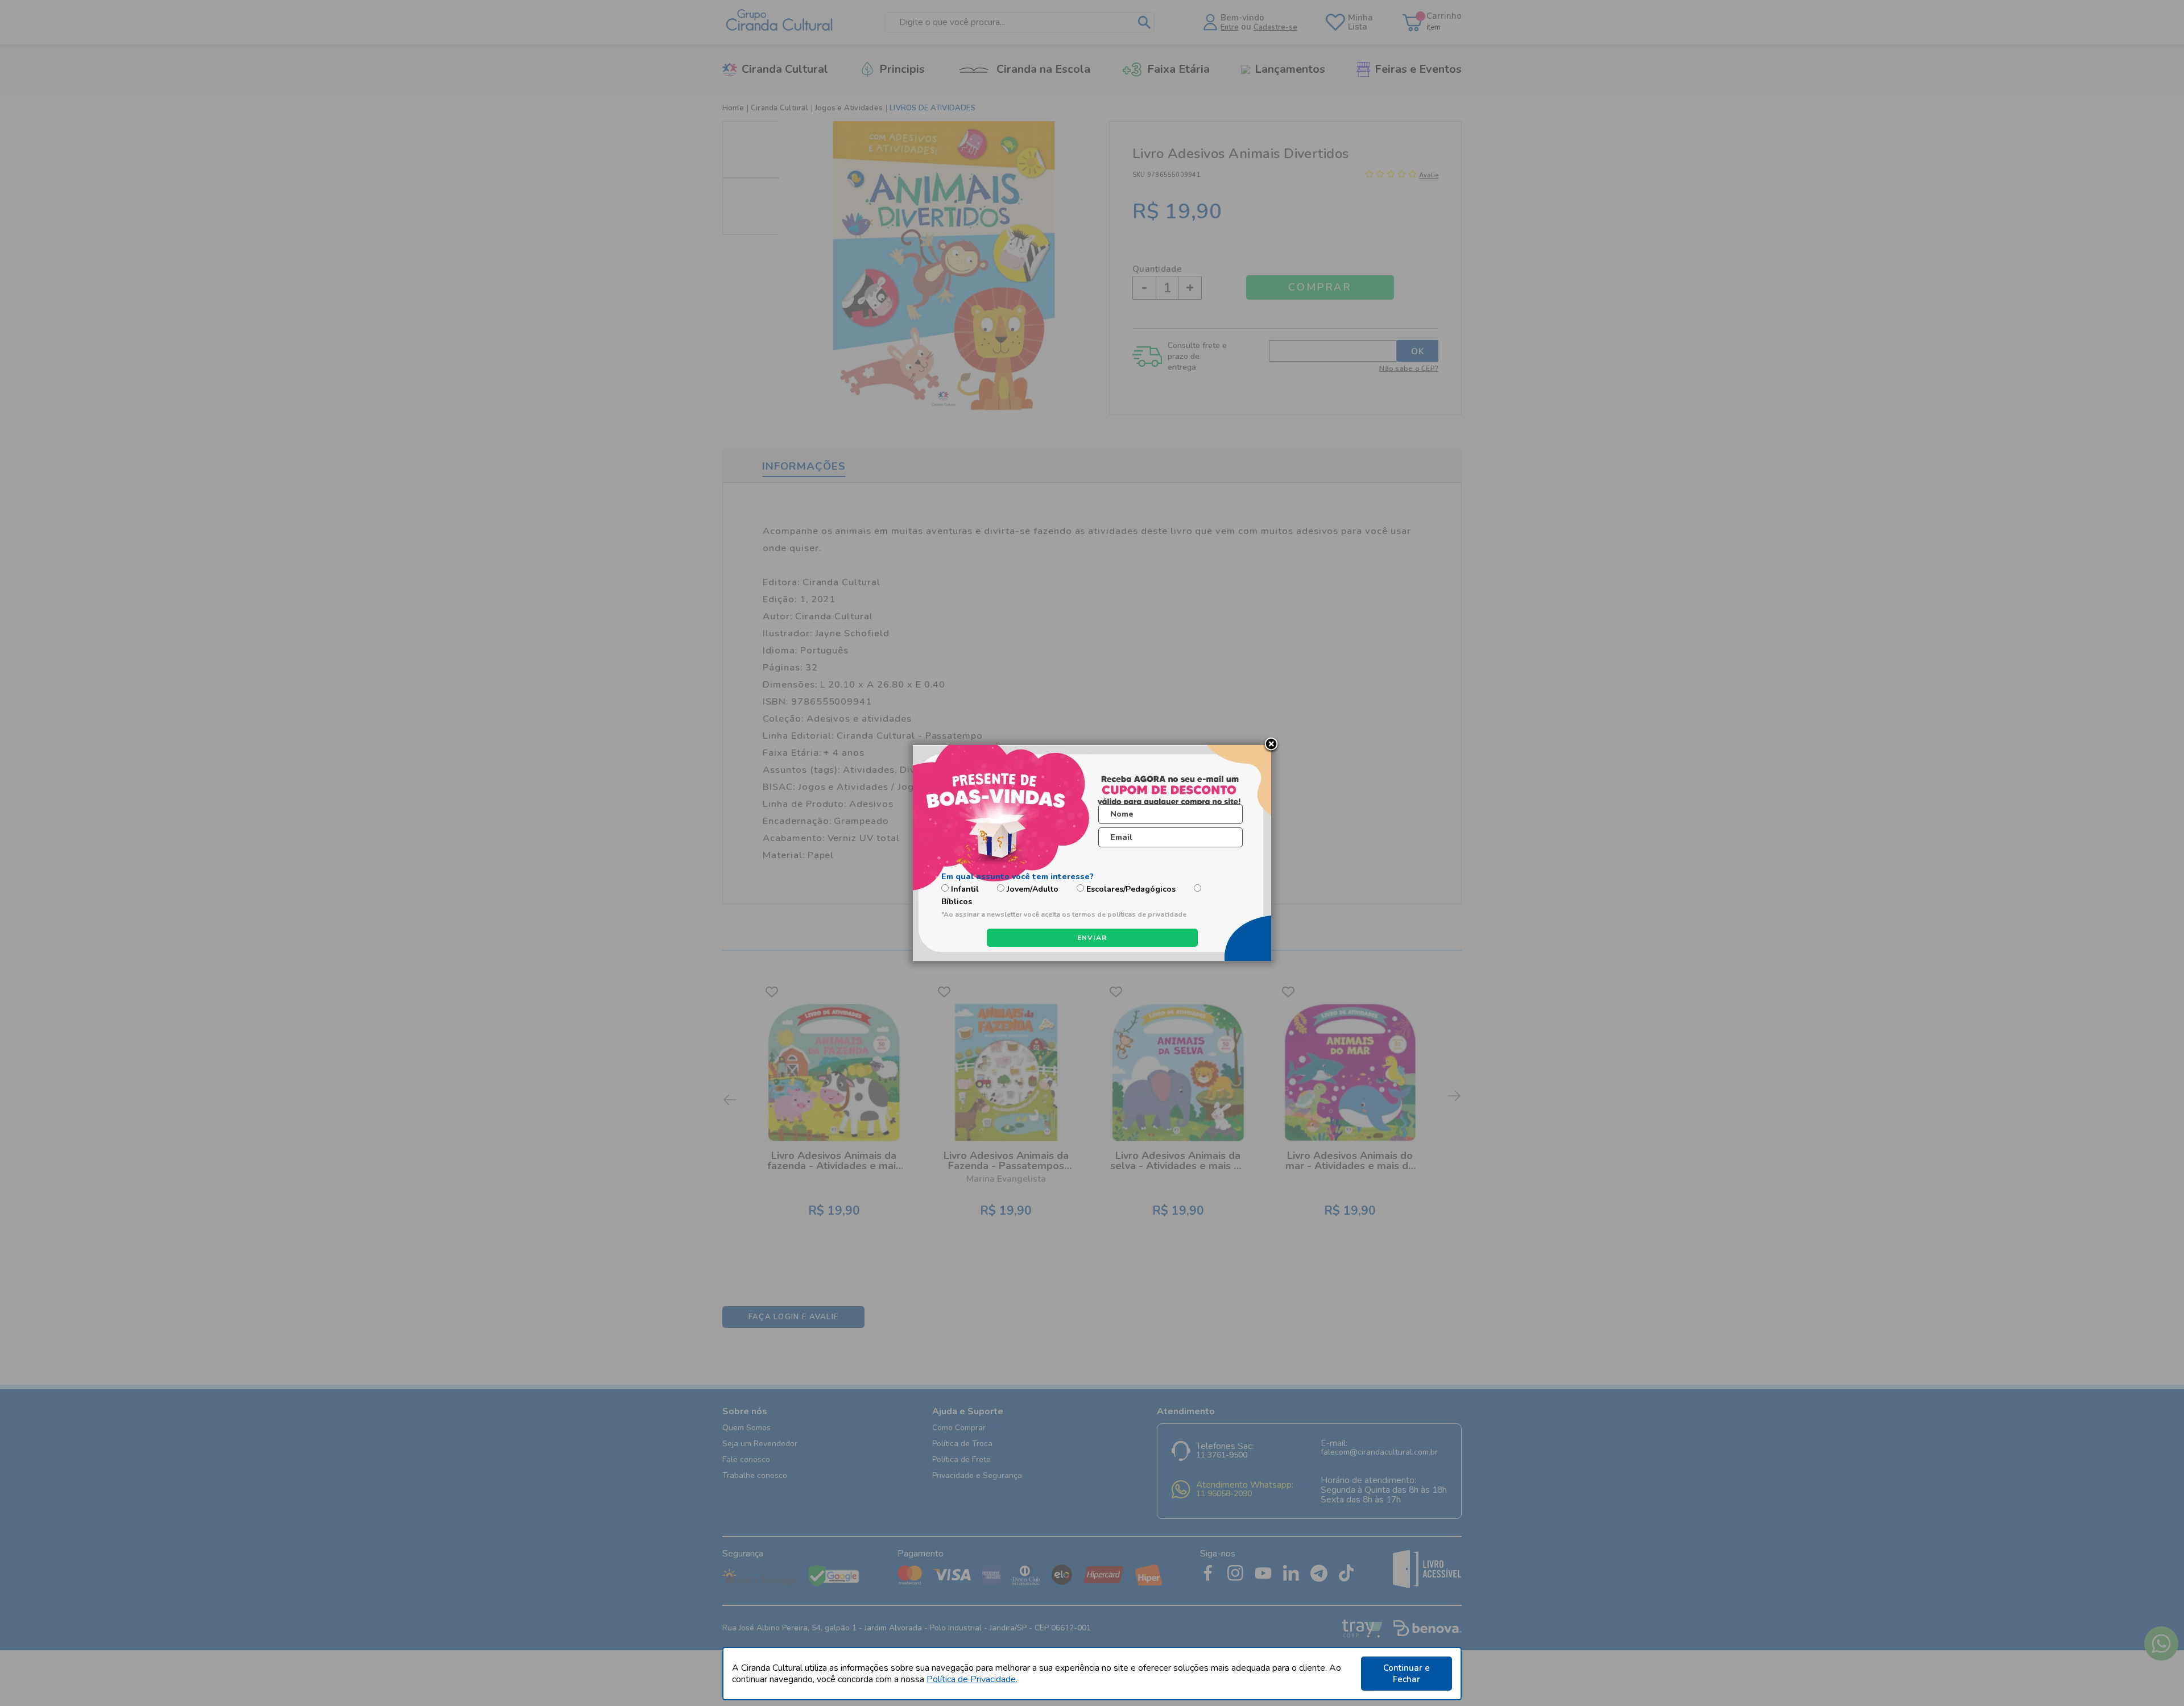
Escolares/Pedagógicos (1131, 889)
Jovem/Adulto (1033, 889)
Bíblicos (957, 902)
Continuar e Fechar (1407, 1674)
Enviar (1092, 938)
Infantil (965, 889)
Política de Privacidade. (972, 1679)
